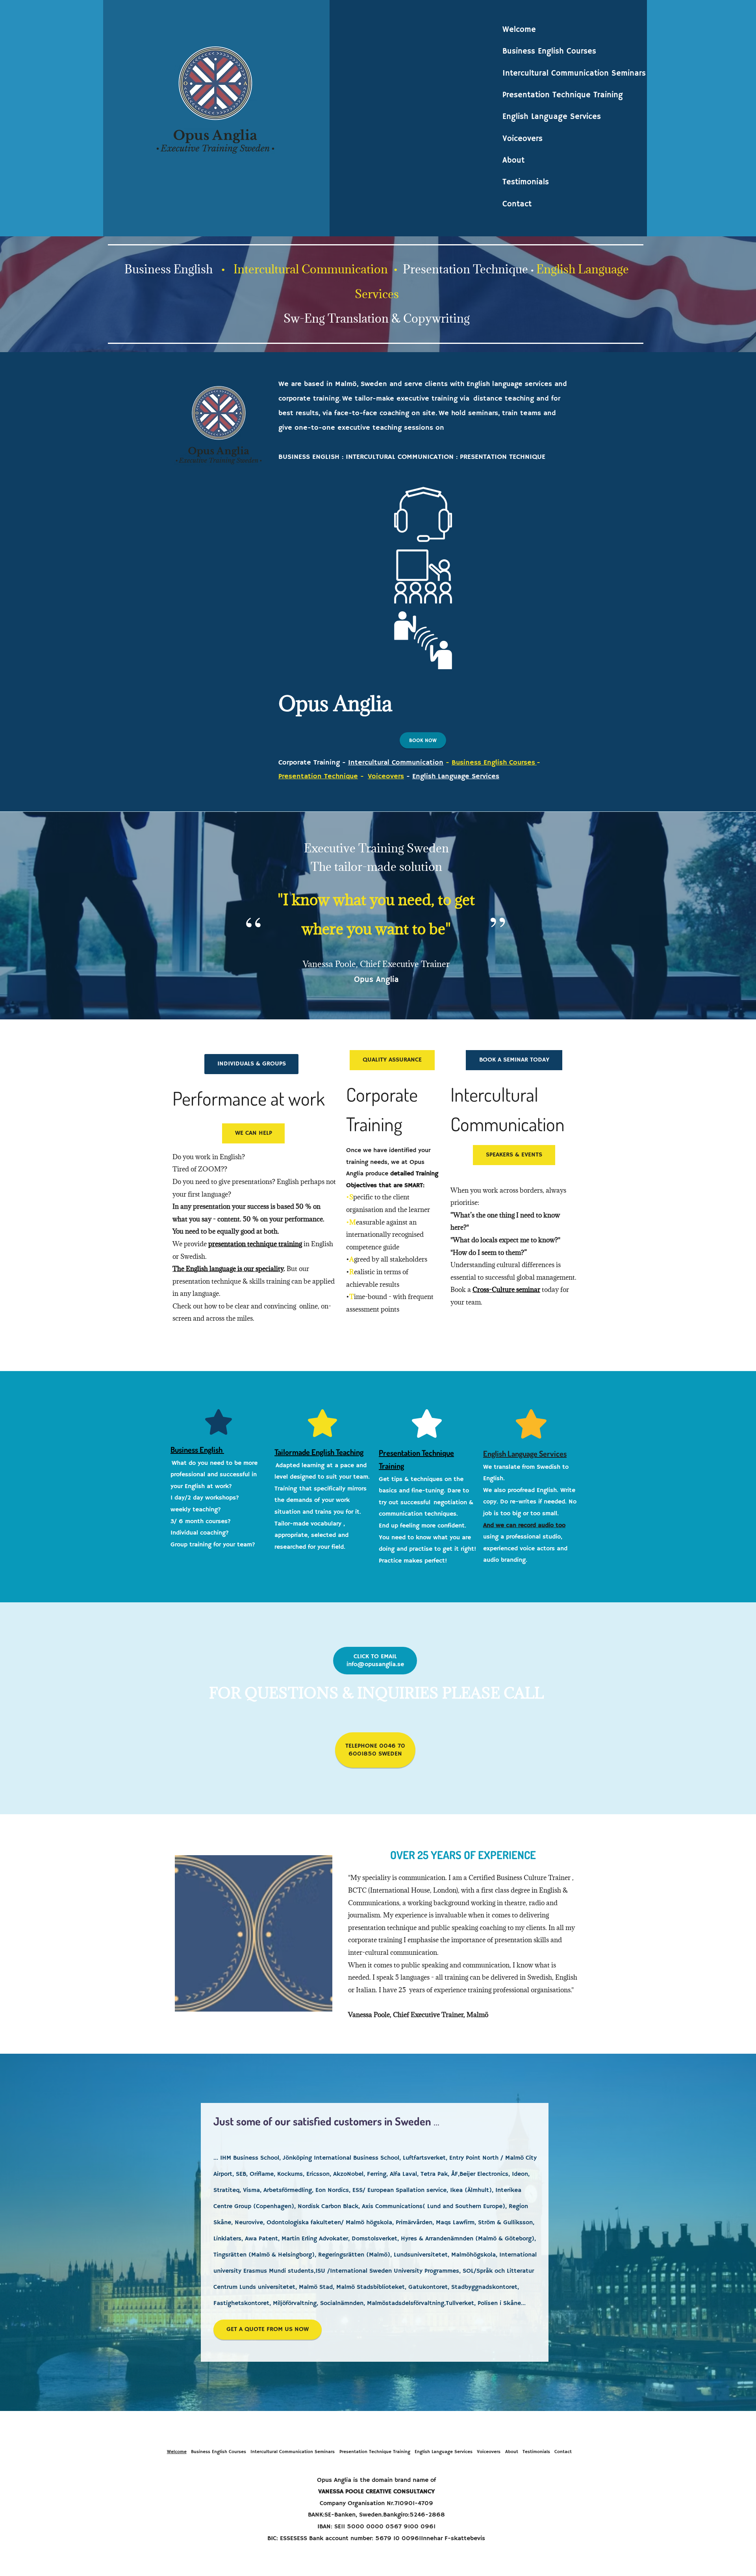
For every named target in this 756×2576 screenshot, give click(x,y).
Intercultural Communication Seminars (574, 73)
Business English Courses (549, 51)
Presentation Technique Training (563, 95)
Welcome (519, 30)
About (513, 161)
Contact (517, 204)
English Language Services (552, 117)
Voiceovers (523, 139)
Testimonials (526, 182)
